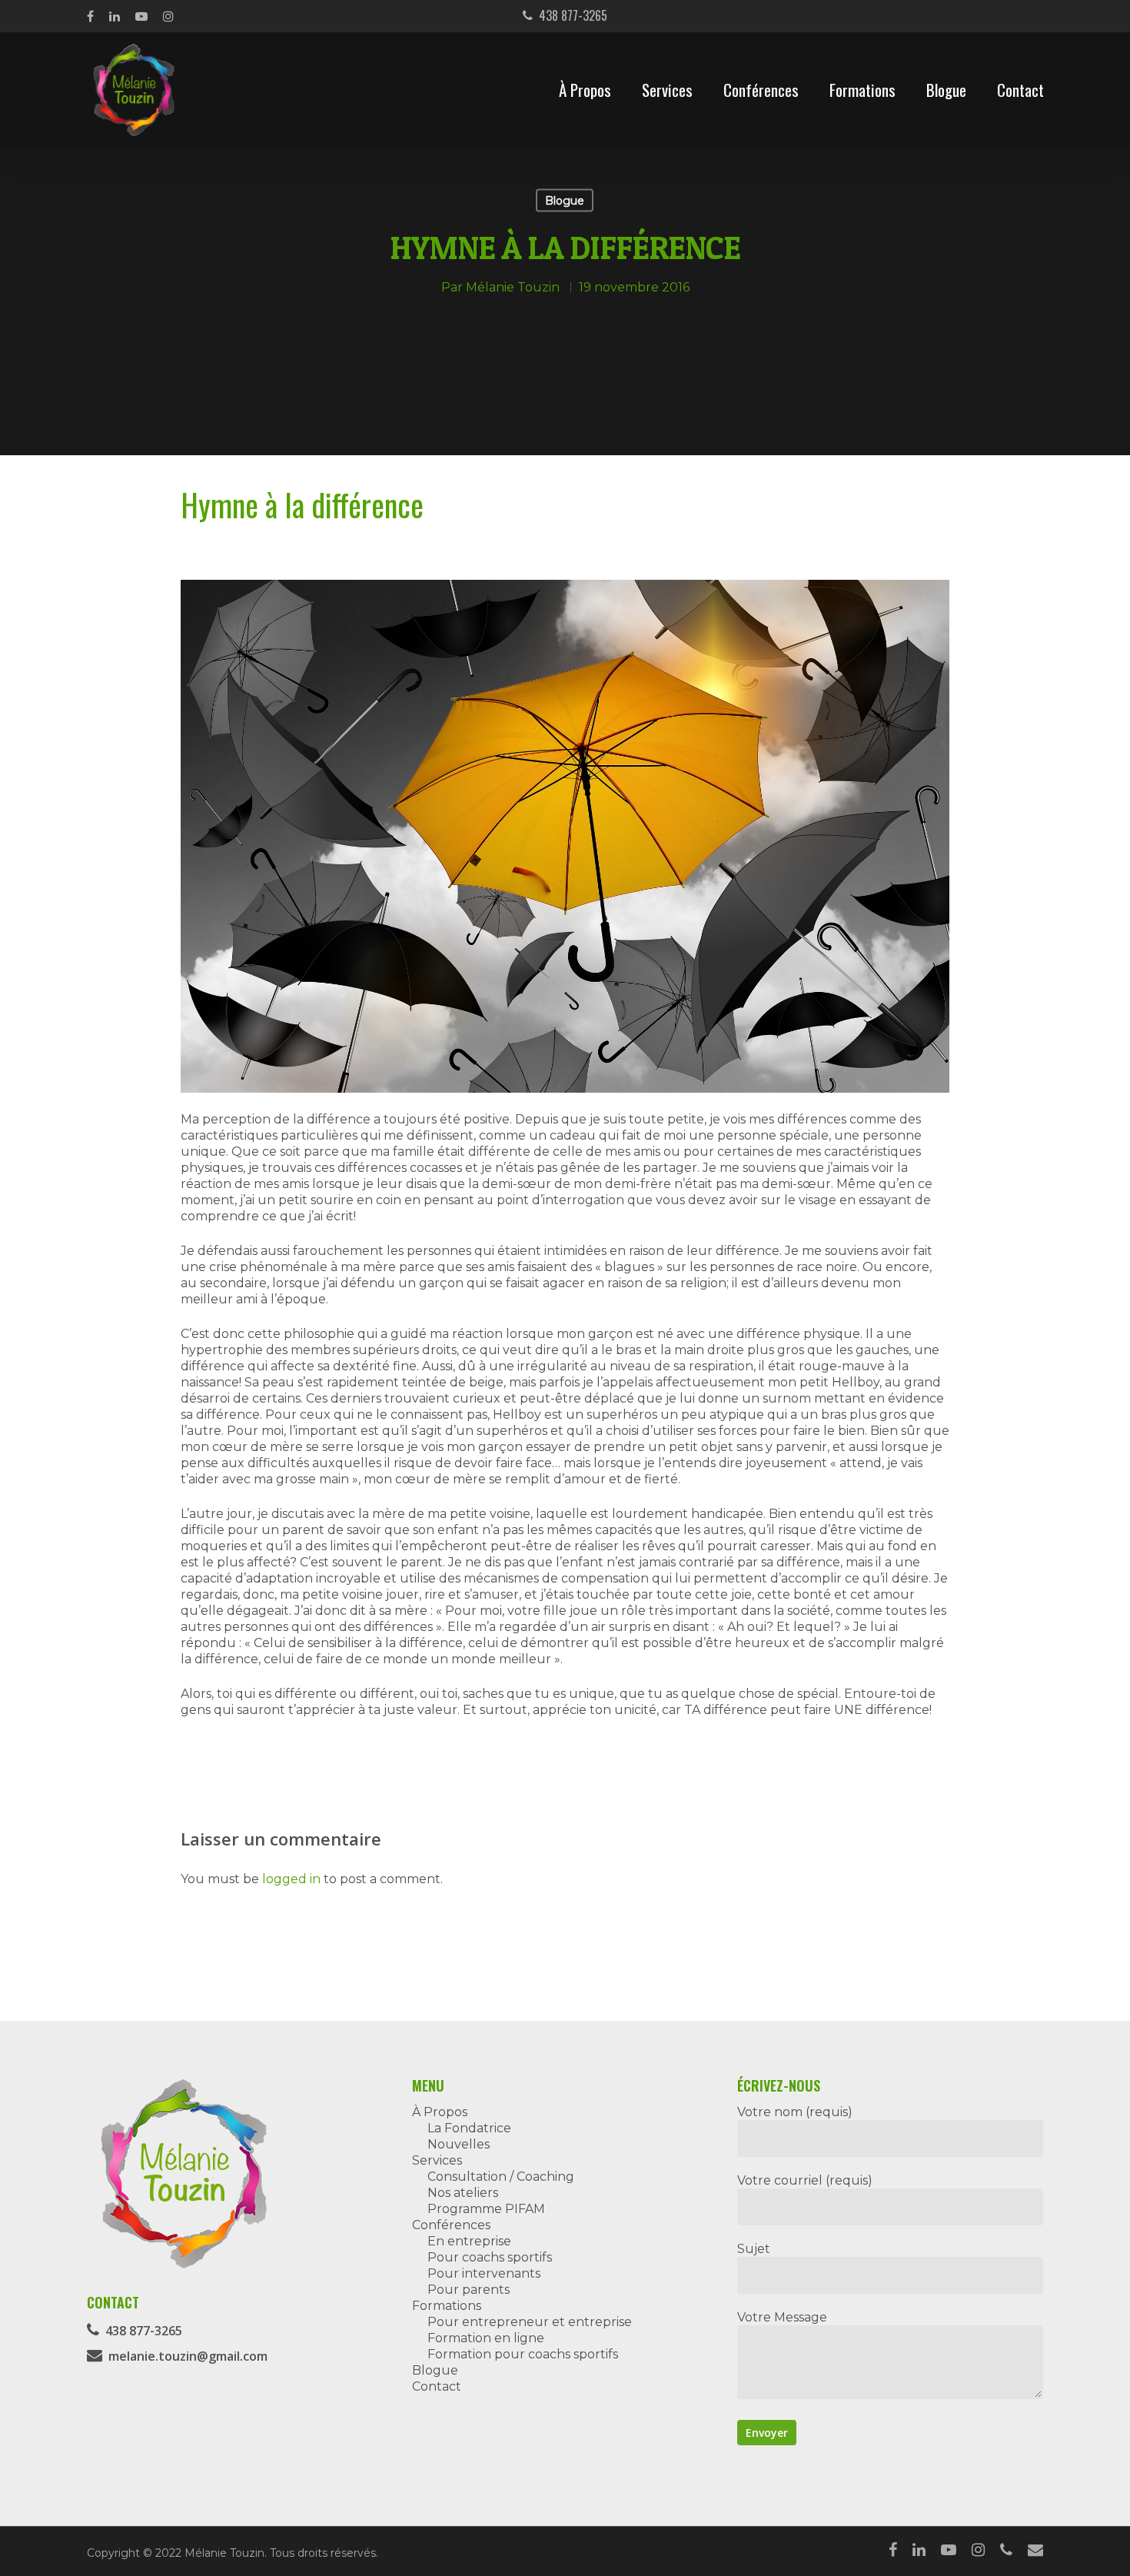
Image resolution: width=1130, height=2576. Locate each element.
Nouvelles (459, 2144)
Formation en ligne (486, 2338)
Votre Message (782, 2317)
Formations (862, 90)
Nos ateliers (463, 2193)
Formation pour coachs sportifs (523, 2354)
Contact (1020, 90)
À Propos (585, 90)
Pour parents (469, 2290)
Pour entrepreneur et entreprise (530, 2322)
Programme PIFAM (486, 2209)
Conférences (761, 90)
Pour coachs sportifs (490, 2257)
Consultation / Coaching (501, 2177)
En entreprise (469, 2241)
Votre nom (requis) (795, 2112)
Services (667, 90)
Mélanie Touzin (513, 286)
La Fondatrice (469, 2128)
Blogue (946, 90)
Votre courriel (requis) (805, 2180)
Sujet (754, 2249)
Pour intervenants (484, 2273)
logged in (291, 1879)
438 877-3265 (570, 15)
